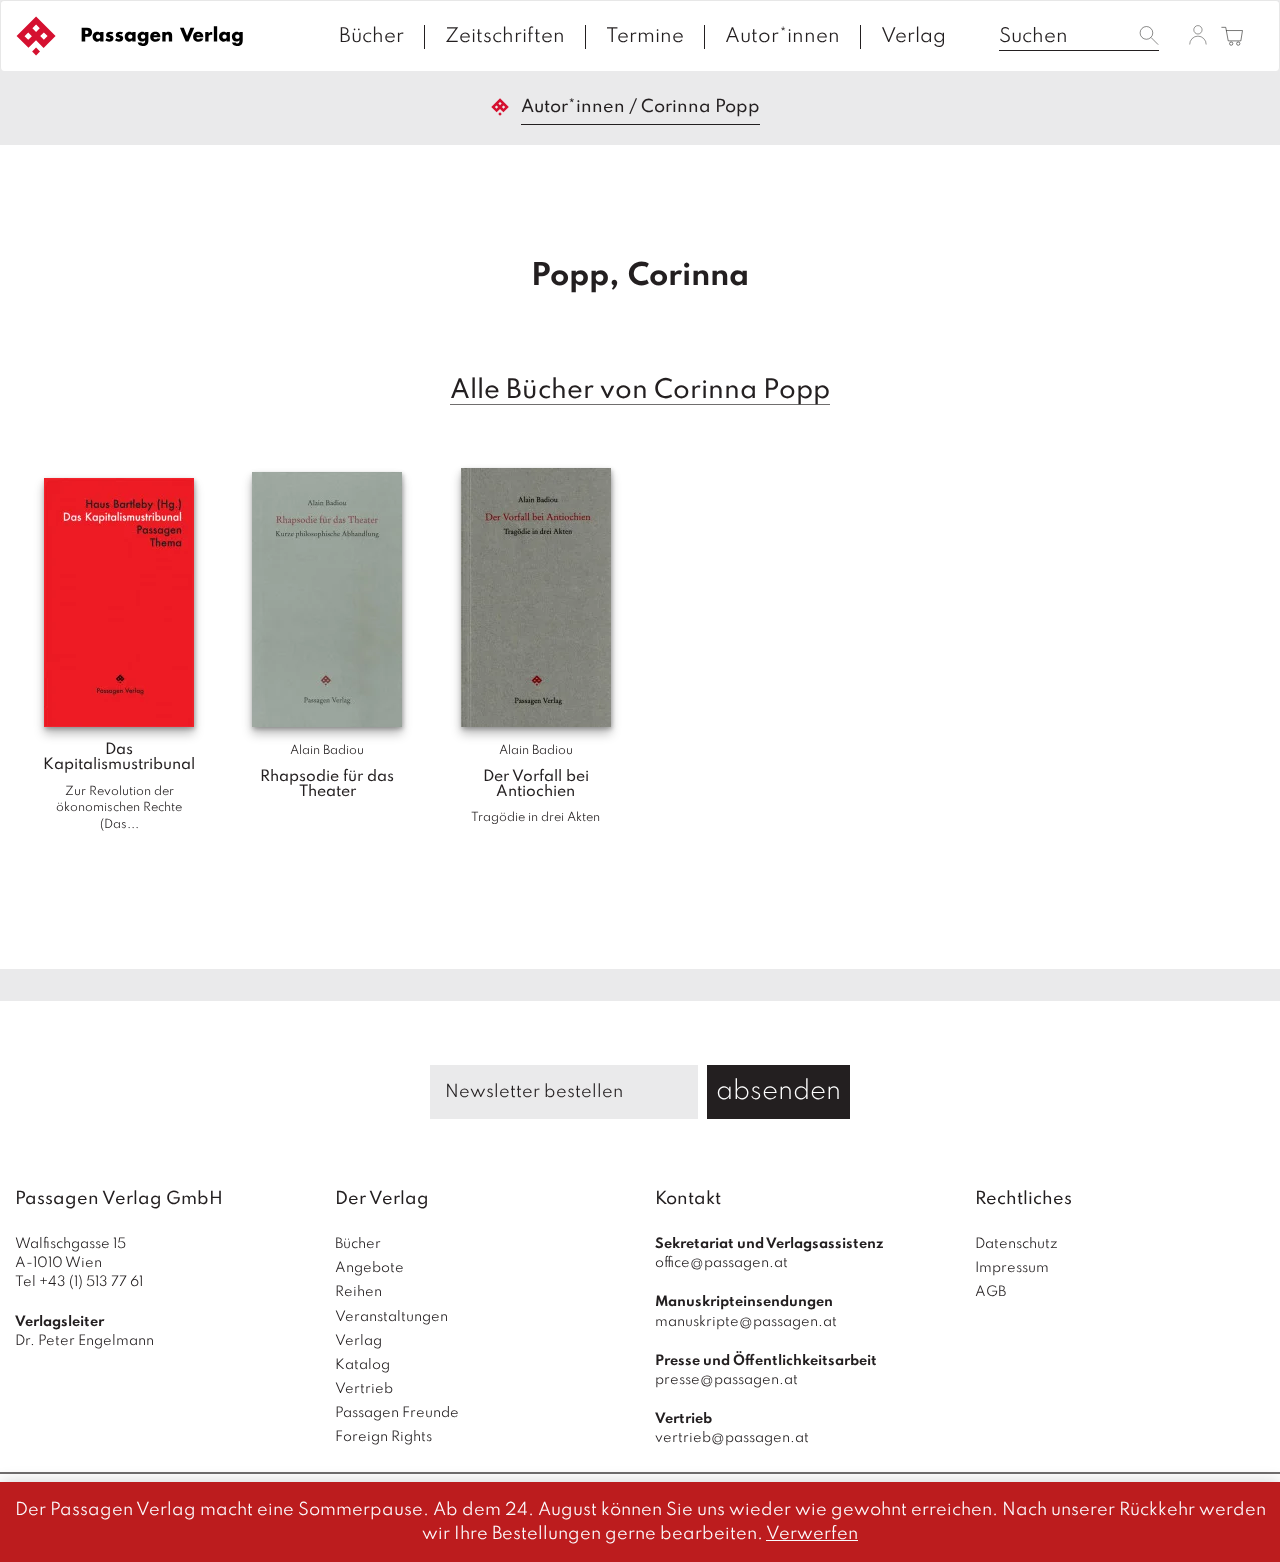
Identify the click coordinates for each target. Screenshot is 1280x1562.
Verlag (913, 37)
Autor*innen (782, 37)
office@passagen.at (721, 1263)
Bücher (371, 37)
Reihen (358, 1292)
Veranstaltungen (391, 1317)
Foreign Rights (383, 1437)
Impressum (1012, 1268)
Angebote (369, 1268)
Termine (645, 37)
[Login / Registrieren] (1198, 35)
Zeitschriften (505, 37)
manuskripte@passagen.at (746, 1322)
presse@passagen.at (726, 1380)
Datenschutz (1016, 1244)
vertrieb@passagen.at (732, 1438)
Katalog (362, 1365)
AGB (990, 1292)
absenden (778, 1091)
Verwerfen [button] (812, 1534)
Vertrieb (364, 1389)
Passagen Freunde (397, 1413)
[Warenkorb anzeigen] (1232, 37)
